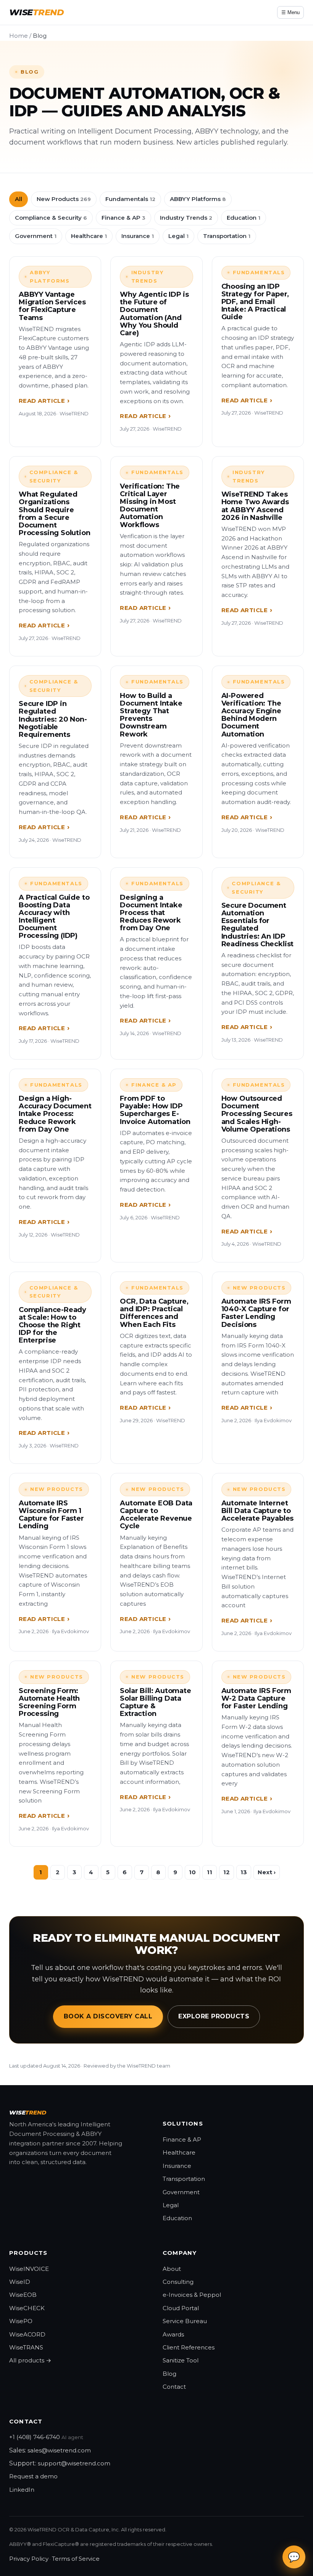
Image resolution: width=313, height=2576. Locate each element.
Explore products (214, 2016)
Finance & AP (123, 218)
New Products (64, 199)
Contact (174, 2387)
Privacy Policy (29, 2559)
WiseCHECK (27, 2308)
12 (227, 1872)
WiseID (20, 2282)
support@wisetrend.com (74, 2463)
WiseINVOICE (29, 2269)
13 (244, 1872)
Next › (267, 1872)
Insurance (138, 236)
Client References (189, 2347)
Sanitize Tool (181, 2360)
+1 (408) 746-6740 (35, 2437)
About (172, 2269)
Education (244, 218)
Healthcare (89, 236)
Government (36, 236)
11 (210, 1872)
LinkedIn (22, 2490)
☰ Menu (290, 12)
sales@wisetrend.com (59, 2450)
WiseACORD (27, 2334)
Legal (178, 236)
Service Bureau (185, 2321)
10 (192, 1872)
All (19, 199)
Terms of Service (76, 2559)
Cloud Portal (181, 2308)
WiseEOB (23, 2295)
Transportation (227, 236)
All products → (30, 2360)
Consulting (178, 2282)
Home (19, 36)
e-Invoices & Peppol (192, 2295)
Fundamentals (130, 199)
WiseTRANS (26, 2347)
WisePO (21, 2321)
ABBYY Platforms (198, 199)
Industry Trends (186, 218)
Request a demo (33, 2476)
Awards (173, 2334)
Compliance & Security (51, 218)
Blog (169, 2374)
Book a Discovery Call (108, 2016)
